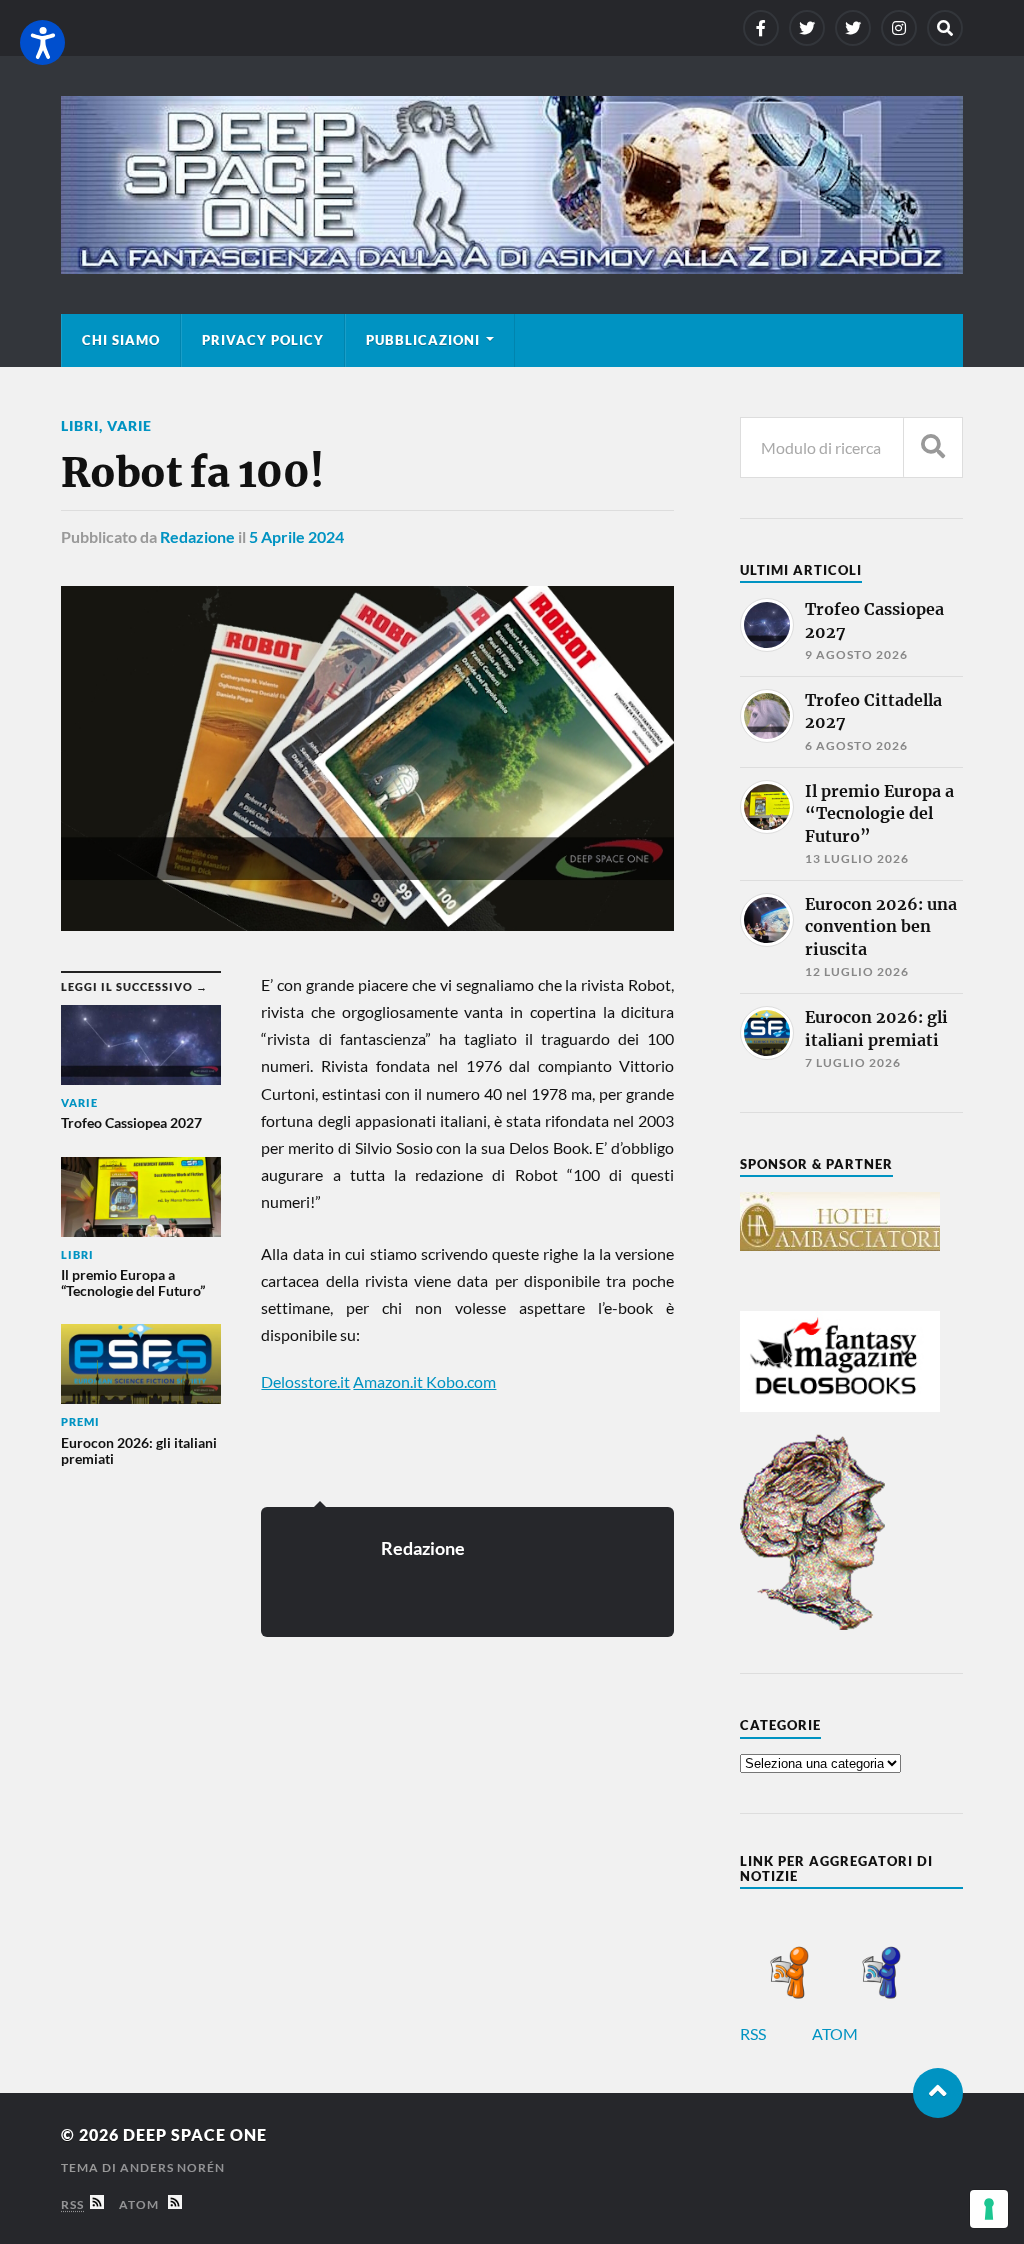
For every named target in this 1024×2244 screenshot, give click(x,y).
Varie (129, 425)
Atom (143, 2204)
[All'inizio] (938, 2093)
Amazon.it (389, 1381)
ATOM (836, 2033)
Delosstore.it (305, 1381)
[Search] (945, 28)
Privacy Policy (263, 340)
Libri (80, 425)
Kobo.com (461, 1381)
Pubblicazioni (423, 340)
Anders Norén (172, 2167)
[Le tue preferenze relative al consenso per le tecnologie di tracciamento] (989, 2209)
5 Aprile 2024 (296, 536)
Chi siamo (121, 340)
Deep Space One (195, 2134)
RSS (754, 2033)
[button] (42, 42)
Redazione (197, 536)
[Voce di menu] (761, 28)
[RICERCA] (933, 447)
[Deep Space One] (511, 185)
